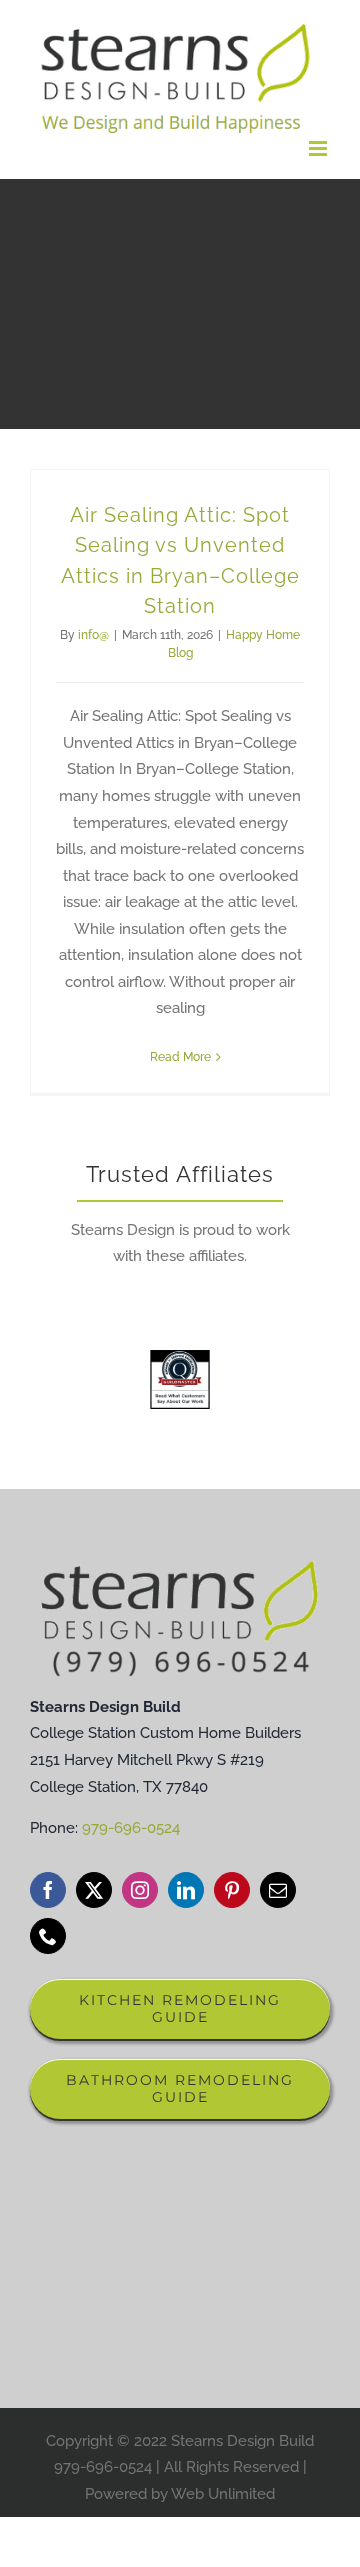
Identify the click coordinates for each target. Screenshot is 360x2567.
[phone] (48, 1936)
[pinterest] (232, 1890)
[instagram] (140, 1890)
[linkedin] (186, 1890)
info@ (93, 635)
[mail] (278, 1890)
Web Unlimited (223, 2494)
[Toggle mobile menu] (319, 148)
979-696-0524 (131, 1828)
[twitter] (94, 1890)
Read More (180, 1057)
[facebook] (48, 1890)
